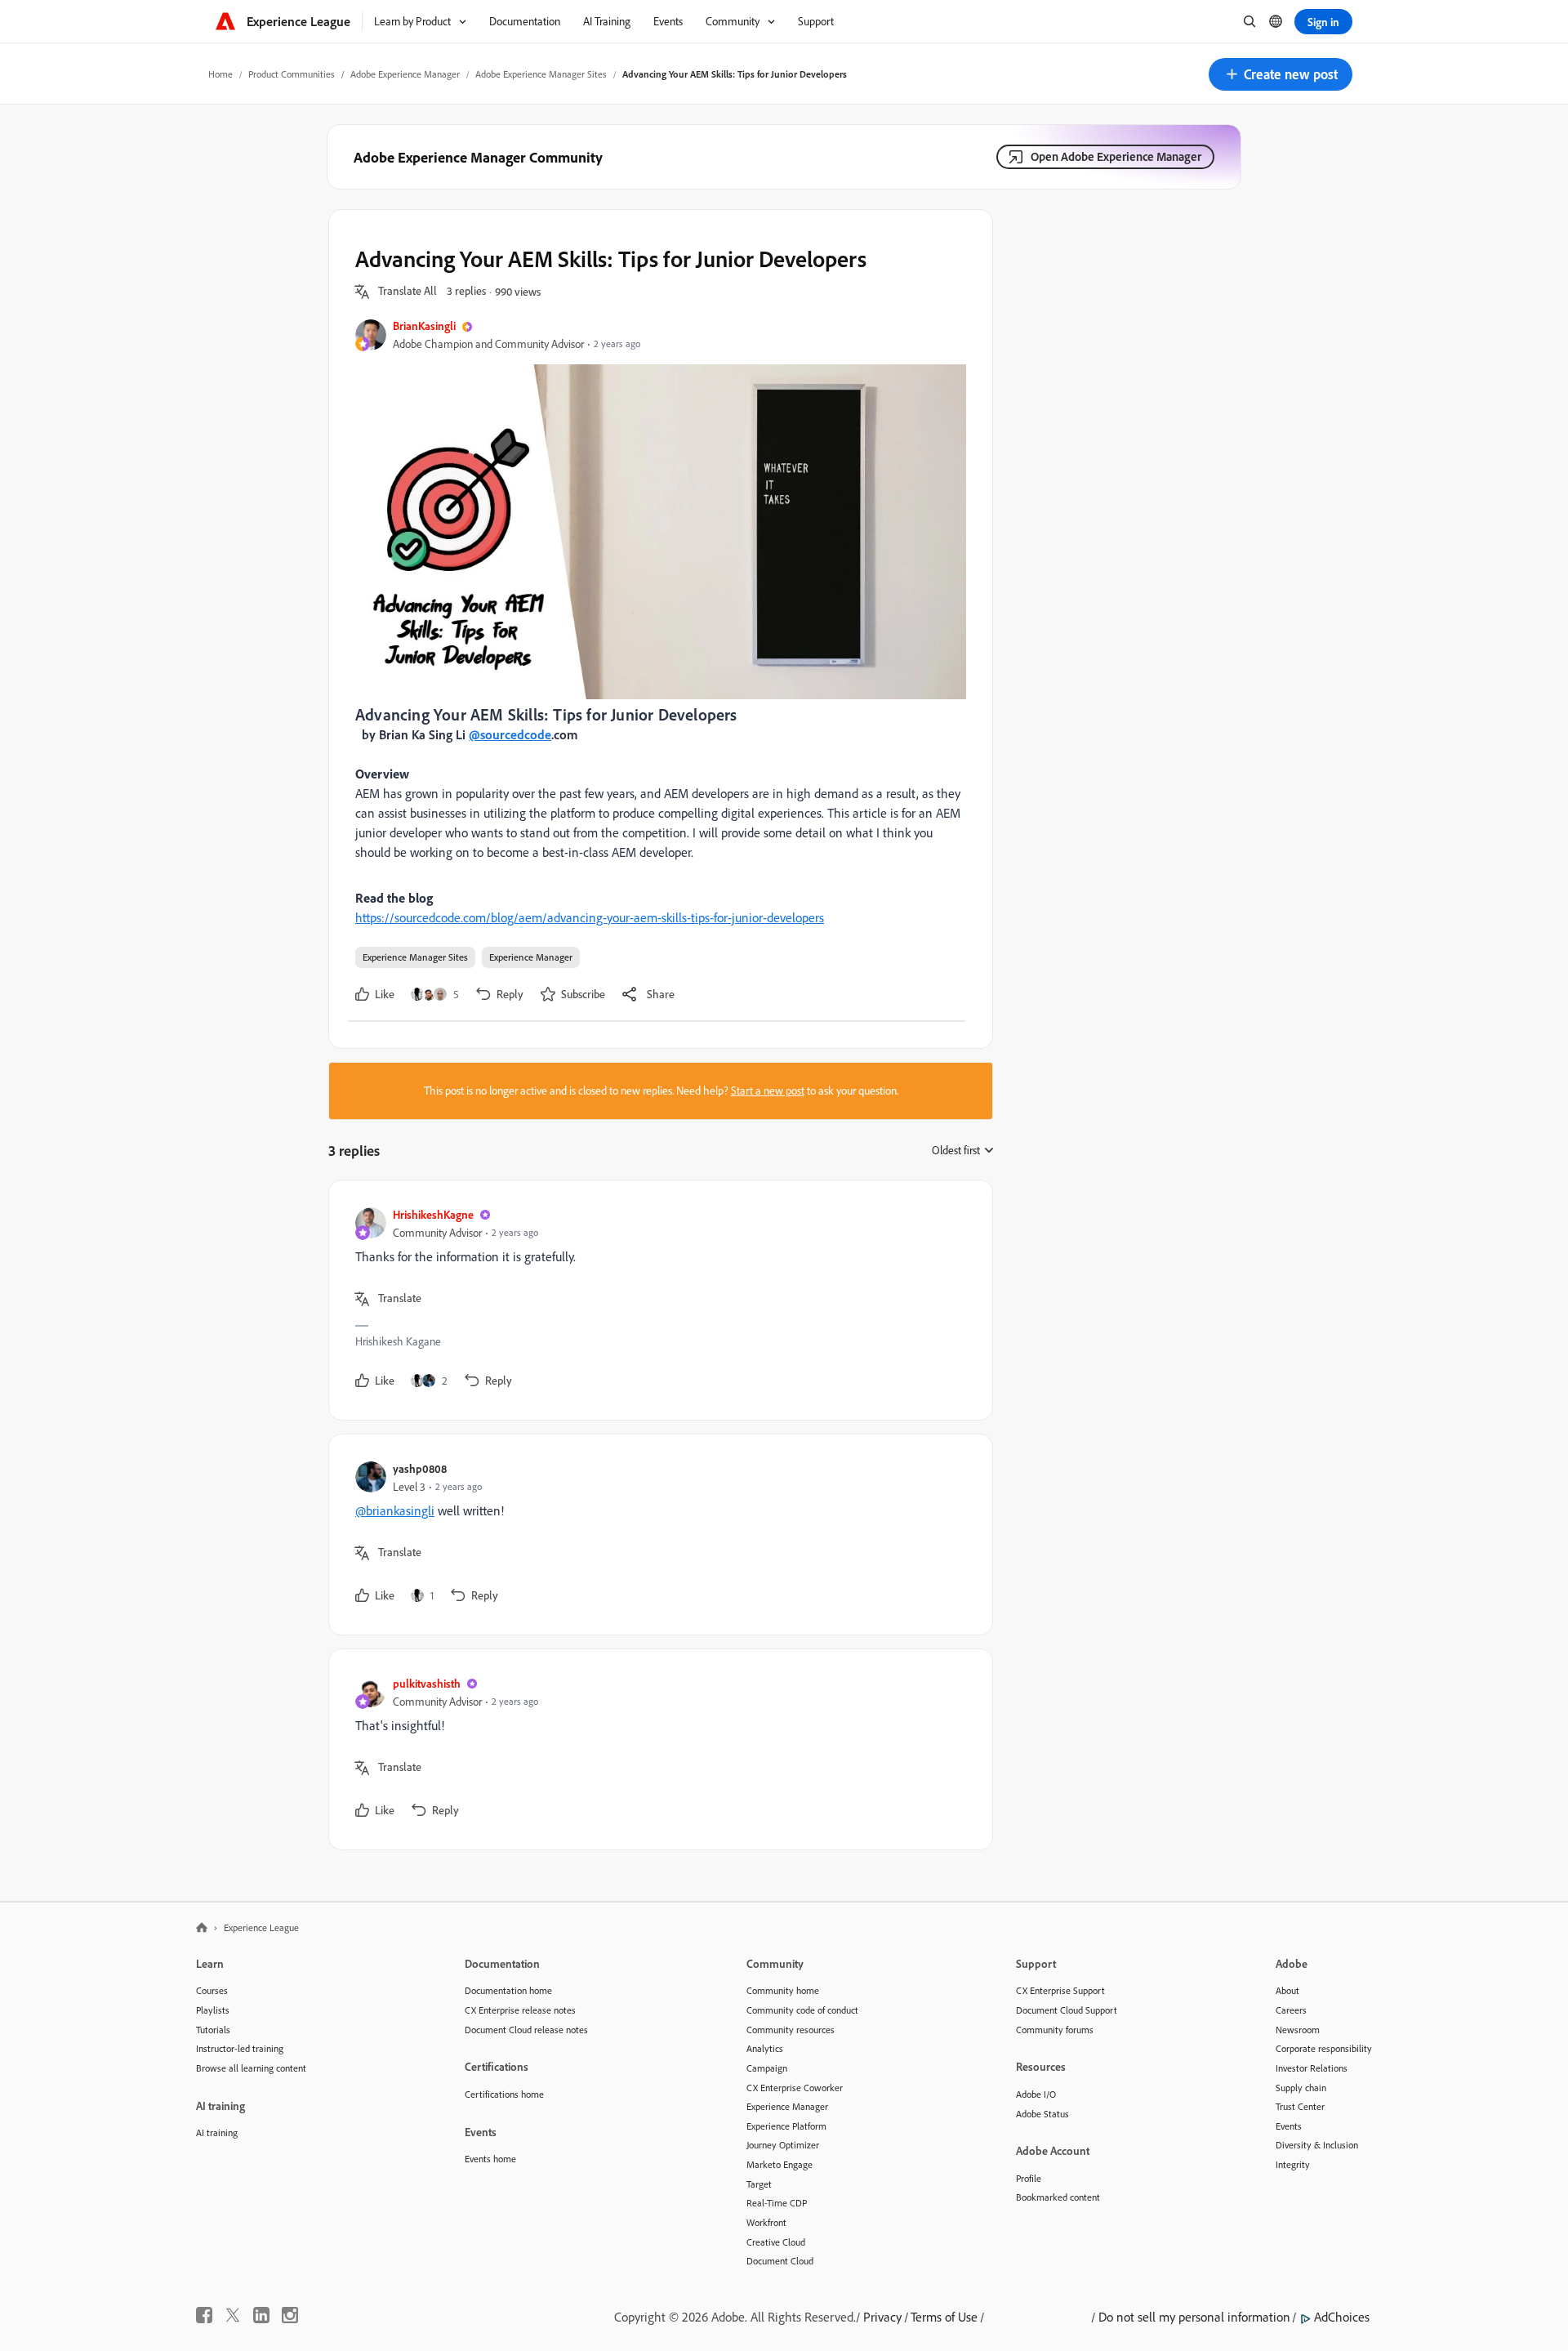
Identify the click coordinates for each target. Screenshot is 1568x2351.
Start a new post (768, 1091)
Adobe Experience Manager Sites (541, 74)
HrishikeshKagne (433, 1214)
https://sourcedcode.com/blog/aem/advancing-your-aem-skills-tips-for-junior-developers (590, 917)
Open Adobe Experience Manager (1116, 156)
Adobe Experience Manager (405, 74)
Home (220, 74)
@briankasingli (395, 1510)
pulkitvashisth (427, 1683)
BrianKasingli (424, 326)
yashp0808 (420, 1468)
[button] (1281, 74)
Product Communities (292, 74)
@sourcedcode (510, 734)
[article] (657, 1300)
